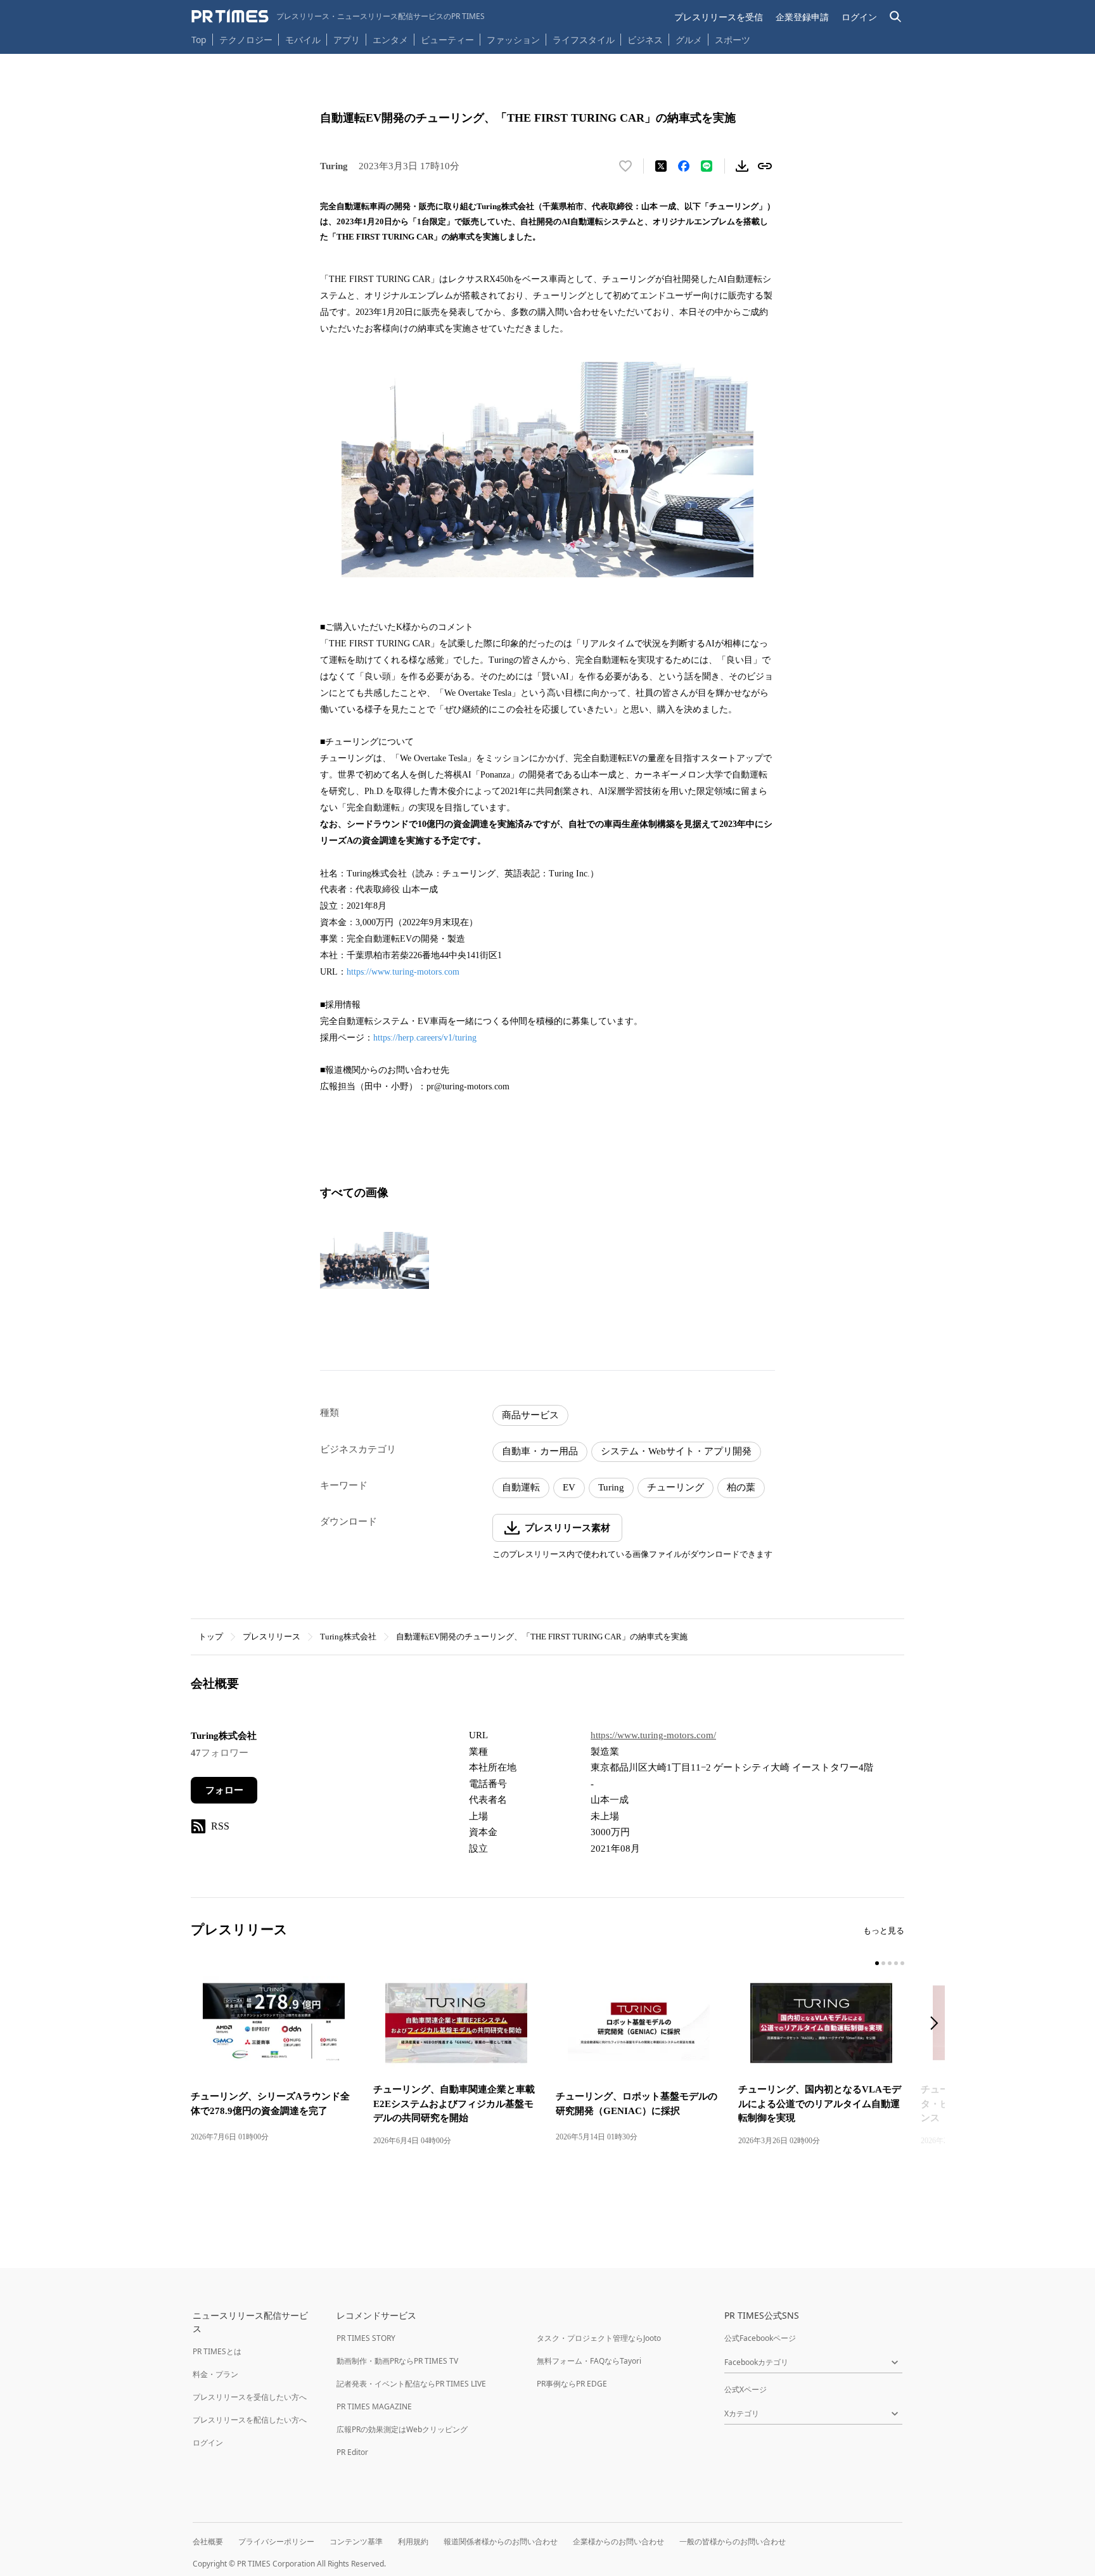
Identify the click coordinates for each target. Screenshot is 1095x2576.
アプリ (347, 40)
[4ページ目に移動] (896, 1963)
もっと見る (884, 1931)
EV (569, 1487)
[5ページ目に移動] (902, 1963)
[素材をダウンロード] (742, 166)
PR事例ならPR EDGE (572, 2384)
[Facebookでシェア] (684, 166)
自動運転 (521, 1487)
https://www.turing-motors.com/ (653, 1735)
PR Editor (352, 2452)
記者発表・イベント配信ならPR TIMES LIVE (411, 2384)
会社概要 (208, 2541)
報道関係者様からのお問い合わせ (501, 2541)
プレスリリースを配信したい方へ (250, 2420)
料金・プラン (215, 2374)
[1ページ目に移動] (877, 1963)
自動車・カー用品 (540, 1451)
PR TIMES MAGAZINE (374, 2406)
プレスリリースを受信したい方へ (250, 2397)
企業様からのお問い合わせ (618, 2541)
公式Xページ (746, 2389)
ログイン (859, 17)
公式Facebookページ (760, 2338)
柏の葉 (741, 1487)
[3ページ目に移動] (890, 1963)
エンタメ (390, 40)
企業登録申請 (802, 17)
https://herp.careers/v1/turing (425, 1038)
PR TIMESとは (217, 2351)
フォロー (224, 1790)
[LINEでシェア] (707, 166)
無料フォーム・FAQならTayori (589, 2361)
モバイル (303, 40)
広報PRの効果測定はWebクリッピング (402, 2429)
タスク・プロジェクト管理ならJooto (599, 2338)
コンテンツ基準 (356, 2541)
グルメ (689, 40)
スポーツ (733, 40)
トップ (211, 1637)
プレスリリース (272, 1637)
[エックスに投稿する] (661, 166)
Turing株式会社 (348, 1637)
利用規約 (413, 2541)
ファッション (513, 40)
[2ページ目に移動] (883, 1963)
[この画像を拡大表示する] (375, 1260)
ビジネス (645, 40)
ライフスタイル (584, 40)
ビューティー (447, 40)
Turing (611, 1487)
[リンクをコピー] (765, 166)
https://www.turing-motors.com (403, 972)
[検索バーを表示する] (896, 17)
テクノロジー (246, 40)
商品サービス (530, 1415)
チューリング (676, 1487)
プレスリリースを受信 (719, 17)
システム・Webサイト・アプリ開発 (676, 1451)
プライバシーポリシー (276, 2541)
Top (199, 40)
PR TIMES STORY (366, 2338)
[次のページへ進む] (938, 2024)
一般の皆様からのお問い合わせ (733, 2541)
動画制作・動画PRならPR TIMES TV (397, 2361)
